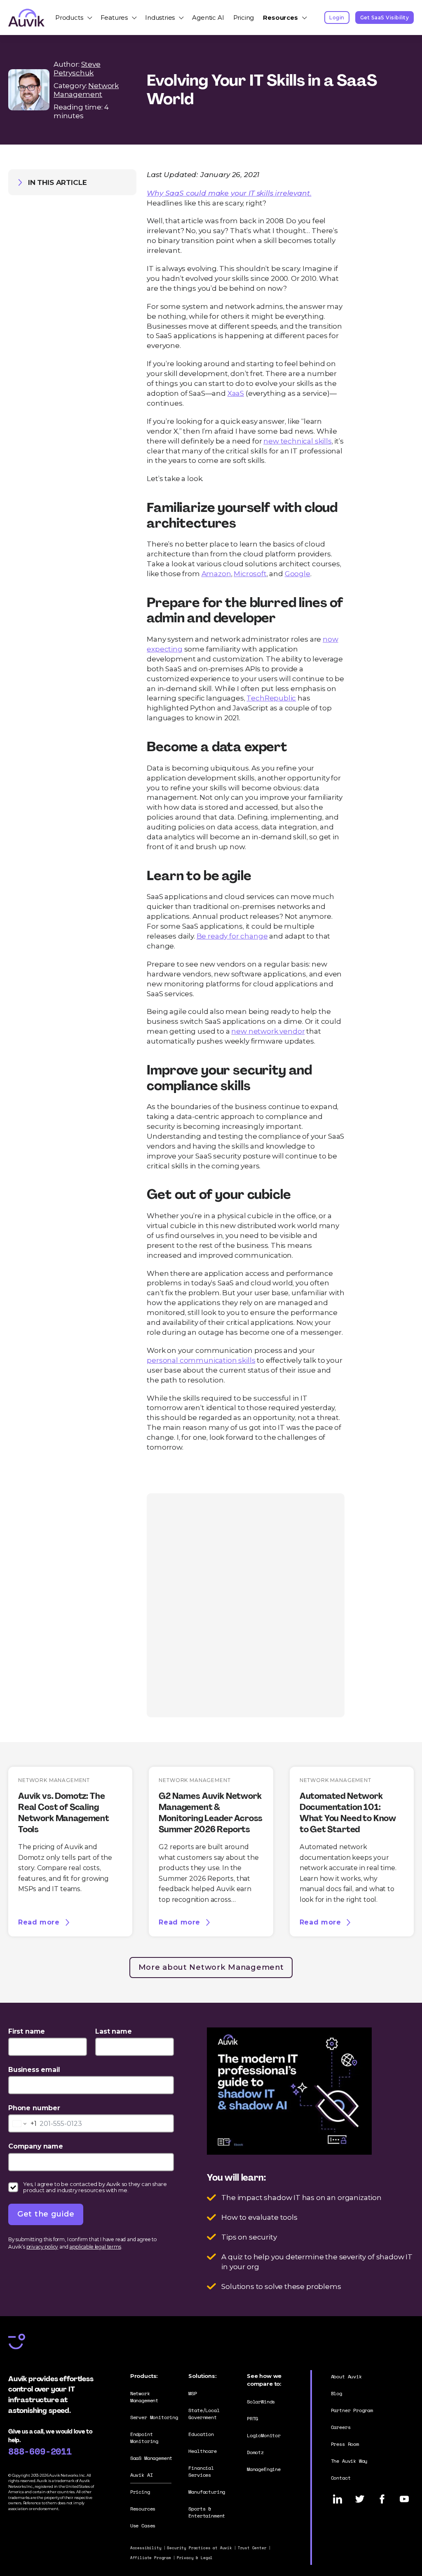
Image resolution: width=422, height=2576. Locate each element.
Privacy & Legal (195, 2558)
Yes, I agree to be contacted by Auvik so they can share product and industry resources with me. (95, 2187)
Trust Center (252, 2548)
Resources (280, 18)
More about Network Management (211, 1967)
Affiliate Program (151, 2558)
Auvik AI (142, 2475)
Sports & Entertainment (207, 2512)
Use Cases (143, 2526)
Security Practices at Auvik (199, 2548)
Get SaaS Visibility (384, 18)
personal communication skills (201, 1360)
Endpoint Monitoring (144, 2438)
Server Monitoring (154, 2417)
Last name (113, 2031)
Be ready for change (232, 936)
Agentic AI (208, 18)
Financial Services (201, 2471)
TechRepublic (271, 698)
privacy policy (42, 2247)
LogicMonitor (264, 2435)
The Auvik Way (349, 2461)
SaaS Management (151, 2458)
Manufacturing (207, 2492)
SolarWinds (261, 2402)
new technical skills (298, 441)
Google (298, 573)
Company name (36, 2146)
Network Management (86, 90)
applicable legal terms (95, 2247)
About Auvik (346, 2376)
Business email (34, 2070)
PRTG (252, 2418)
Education (201, 2434)
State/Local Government (204, 2414)
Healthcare (202, 2451)
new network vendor (268, 1031)
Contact (341, 2478)
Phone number (34, 2108)
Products (69, 18)
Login (337, 18)
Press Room (345, 2444)
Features (114, 18)
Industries (160, 18)
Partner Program (352, 2410)
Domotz (255, 2452)
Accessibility (146, 2548)
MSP (193, 2393)
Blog (336, 2393)
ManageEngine (264, 2469)
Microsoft (250, 573)
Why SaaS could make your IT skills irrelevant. (229, 193)
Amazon (216, 573)
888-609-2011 (40, 2451)
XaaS (236, 393)
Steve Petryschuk (77, 68)
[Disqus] (246, 1604)
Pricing (244, 18)
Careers (341, 2427)
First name (27, 2031)
